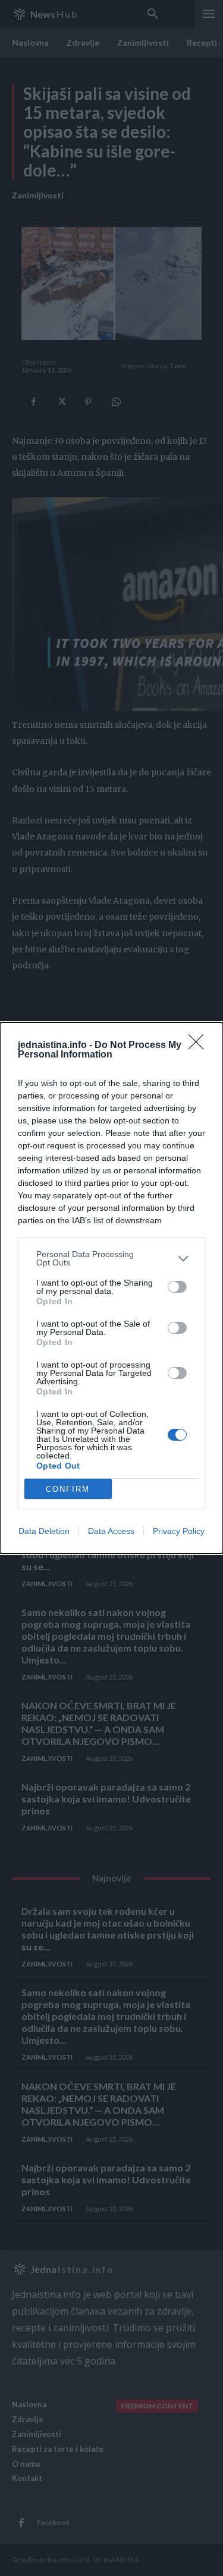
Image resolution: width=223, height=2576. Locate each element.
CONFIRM (68, 1489)
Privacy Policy (179, 1531)
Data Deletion (44, 1531)
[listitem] (111, 1258)
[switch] (177, 1287)
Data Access (111, 1531)
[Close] (200, 1046)
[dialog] (111, 1288)
